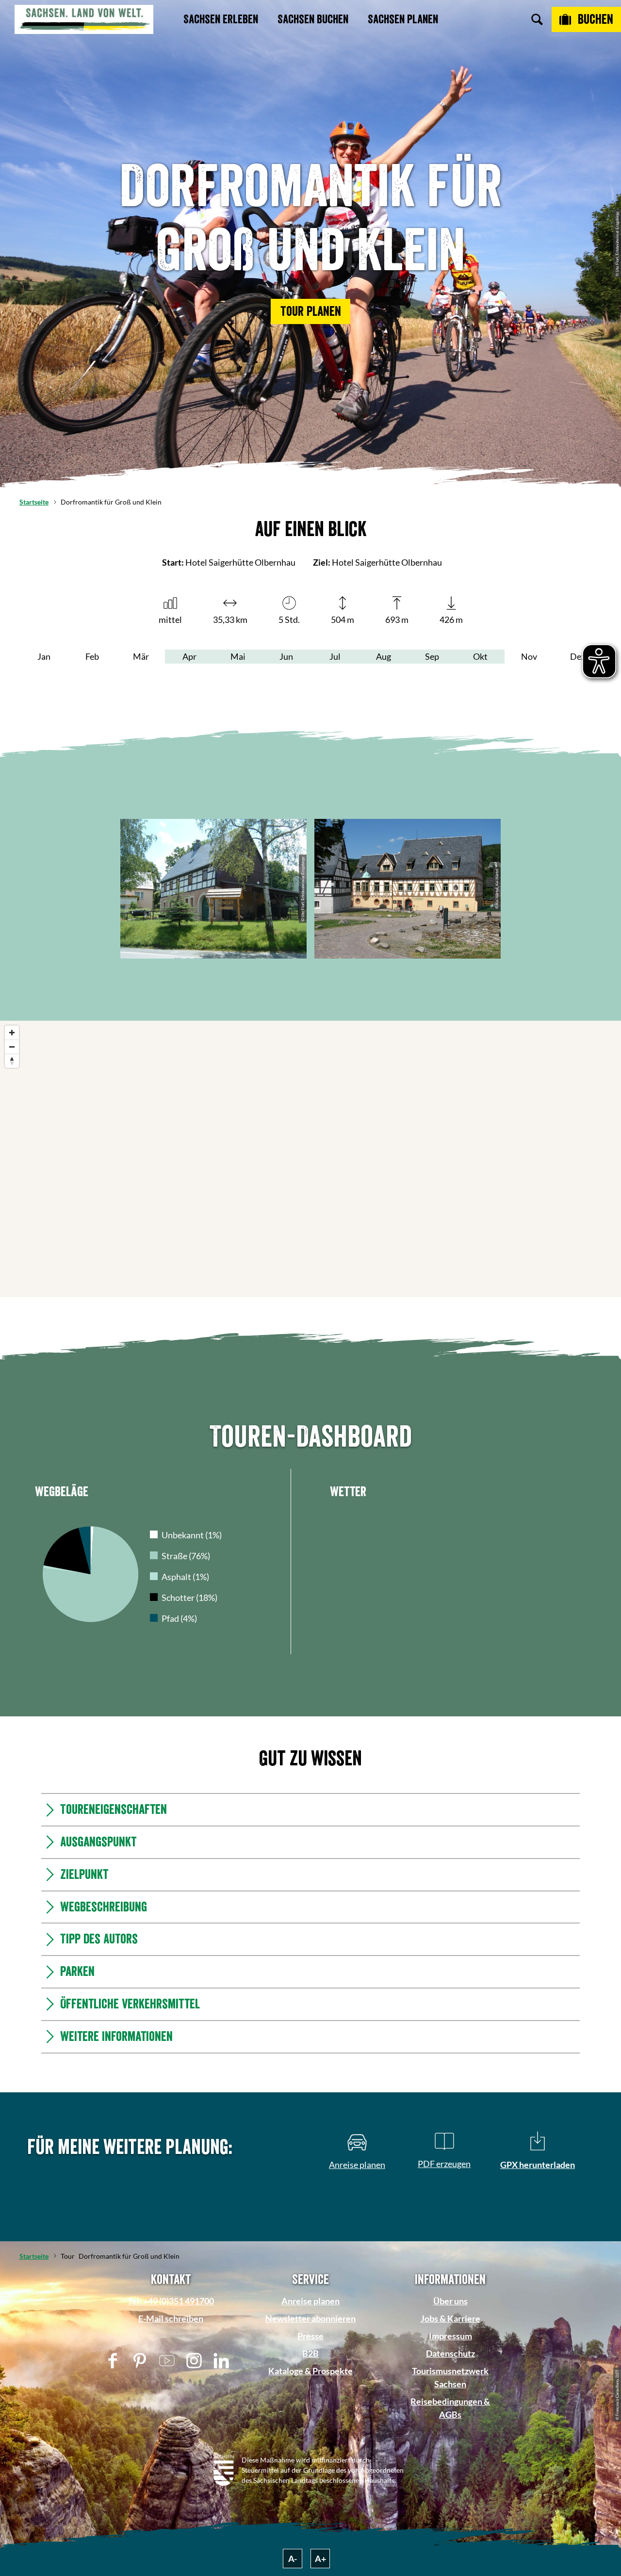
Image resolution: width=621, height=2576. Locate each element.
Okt (480, 656)
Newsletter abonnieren (310, 2318)
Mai (238, 656)
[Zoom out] (12, 1047)
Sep (432, 656)
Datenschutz (450, 2353)
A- (293, 2559)
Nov (529, 656)
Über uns (450, 2301)
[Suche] (537, 19)
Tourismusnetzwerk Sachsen (450, 2377)
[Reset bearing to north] (12, 1061)
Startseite (34, 502)
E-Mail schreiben (171, 2318)
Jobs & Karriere (450, 2318)
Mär (141, 656)
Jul (335, 656)
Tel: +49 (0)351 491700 (171, 2301)
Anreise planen (310, 2301)
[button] (310, 311)
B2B (310, 2353)
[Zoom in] (12, 1033)
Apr (189, 656)
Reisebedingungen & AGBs (450, 2408)
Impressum (450, 2336)
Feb (92, 656)
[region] (310, 1159)
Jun (286, 656)
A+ (320, 2559)
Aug (384, 656)
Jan (44, 656)
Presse (310, 2336)
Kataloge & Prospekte (310, 2371)
